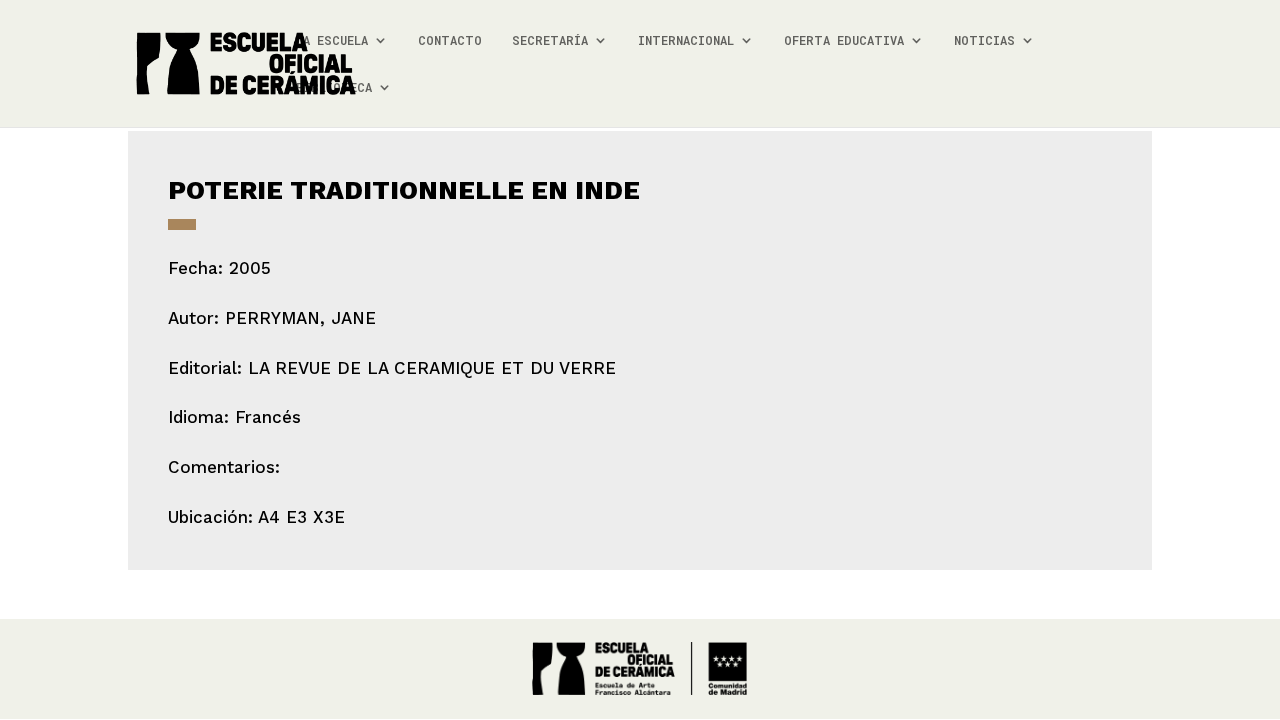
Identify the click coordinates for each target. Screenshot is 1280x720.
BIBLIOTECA (334, 87)
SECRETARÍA (550, 40)
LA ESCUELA (332, 40)
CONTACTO (450, 40)
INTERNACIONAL (686, 40)
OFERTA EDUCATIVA (844, 40)
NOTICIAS (984, 40)
